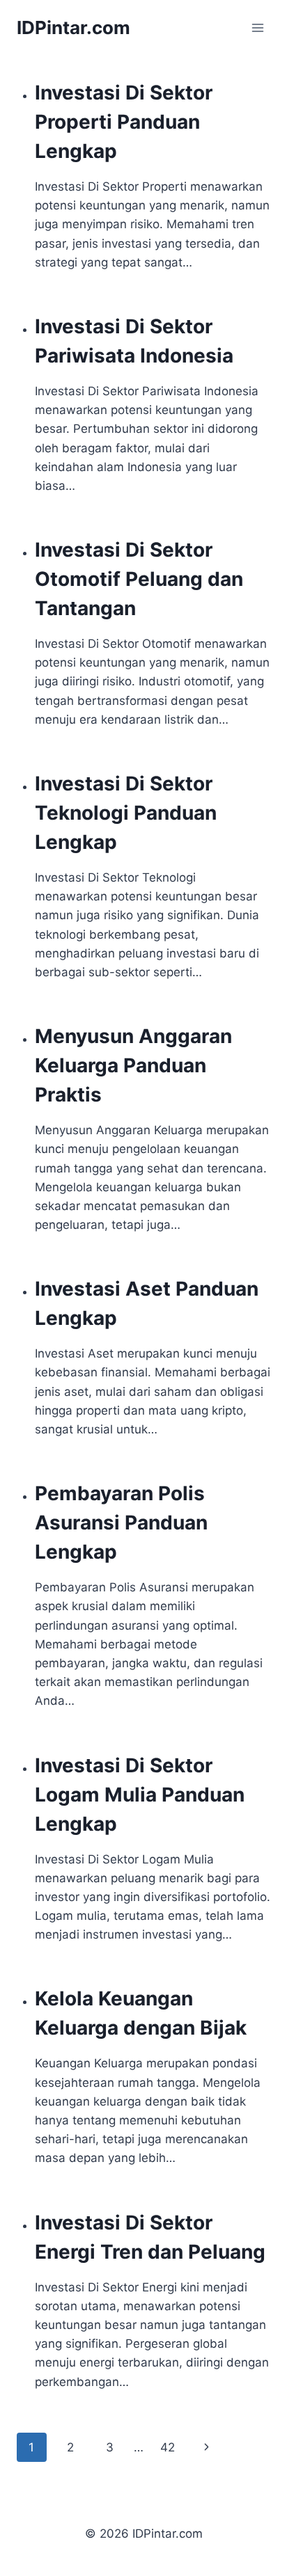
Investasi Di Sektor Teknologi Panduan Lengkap (126, 813)
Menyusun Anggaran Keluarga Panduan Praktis (133, 1065)
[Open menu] (257, 27)
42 (168, 2447)
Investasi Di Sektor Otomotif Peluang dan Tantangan (139, 579)
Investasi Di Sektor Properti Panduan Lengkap (124, 122)
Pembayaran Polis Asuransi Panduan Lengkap (121, 1522)
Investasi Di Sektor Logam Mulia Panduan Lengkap (140, 1795)
